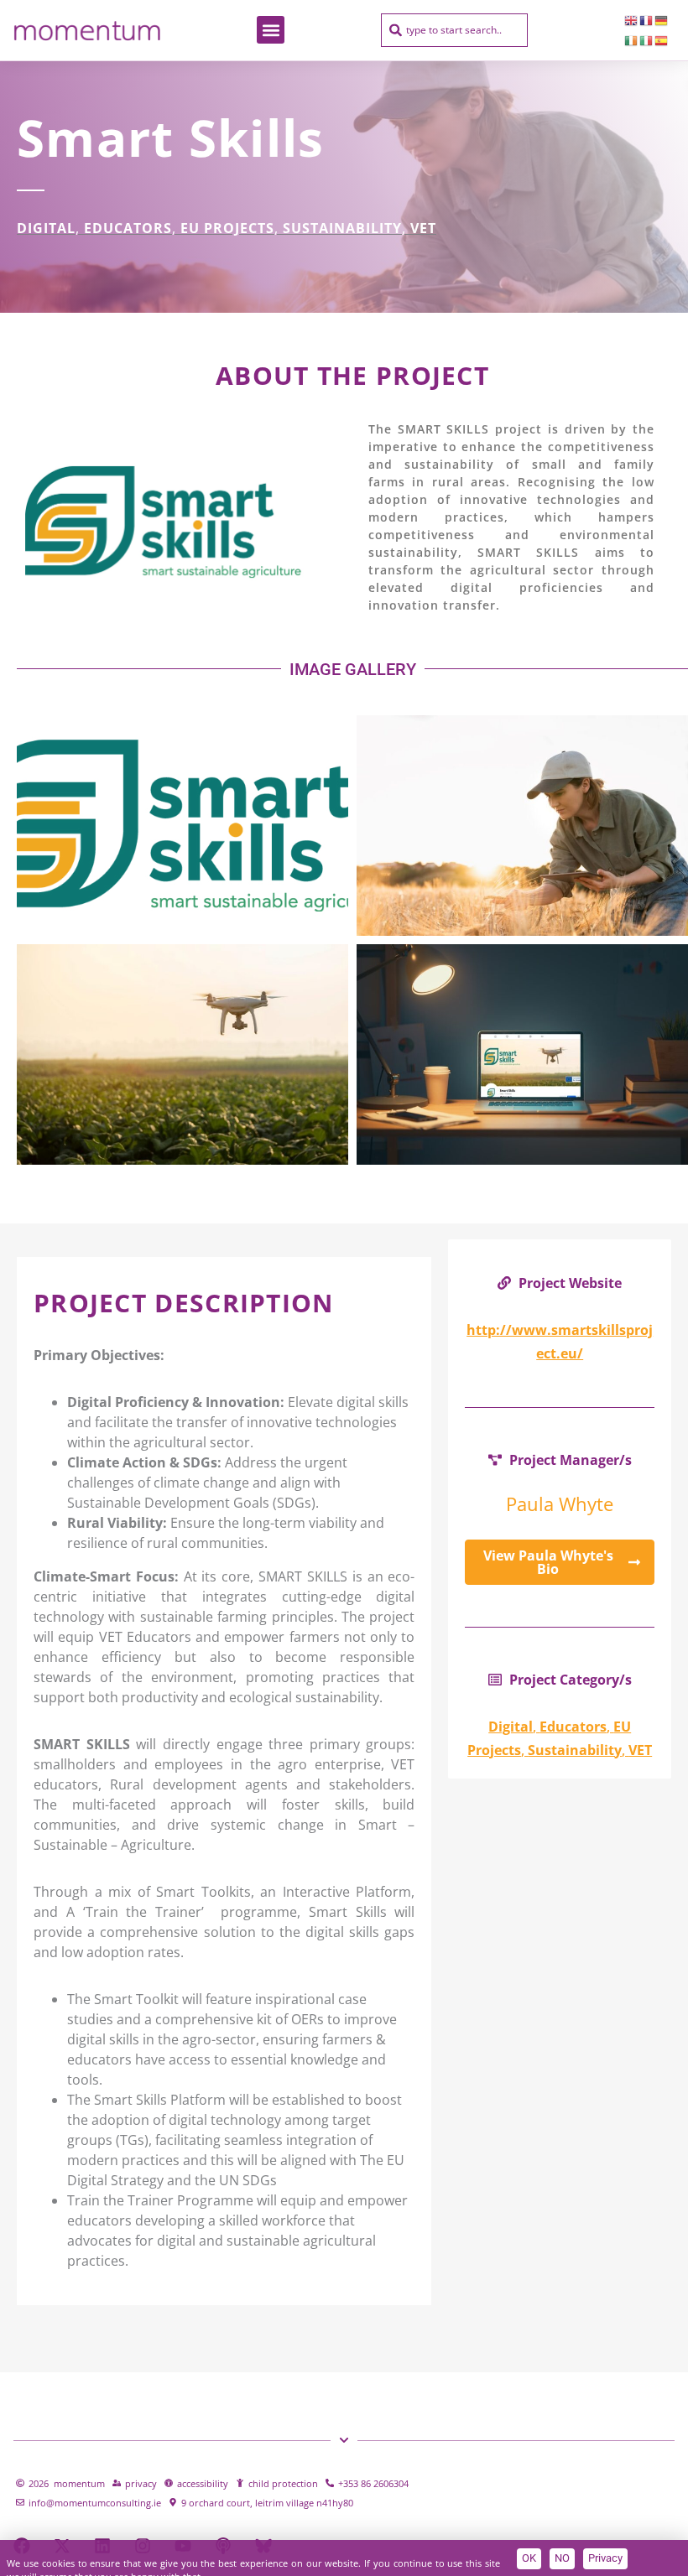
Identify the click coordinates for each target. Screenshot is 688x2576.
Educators (128, 228)
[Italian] (647, 40)
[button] (271, 30)
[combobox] (454, 30)
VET (423, 228)
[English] (632, 20)
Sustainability (342, 228)
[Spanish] (662, 40)
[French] (647, 20)
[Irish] (632, 40)
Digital (46, 228)
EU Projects (227, 228)
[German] (662, 20)
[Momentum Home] (87, 30)
